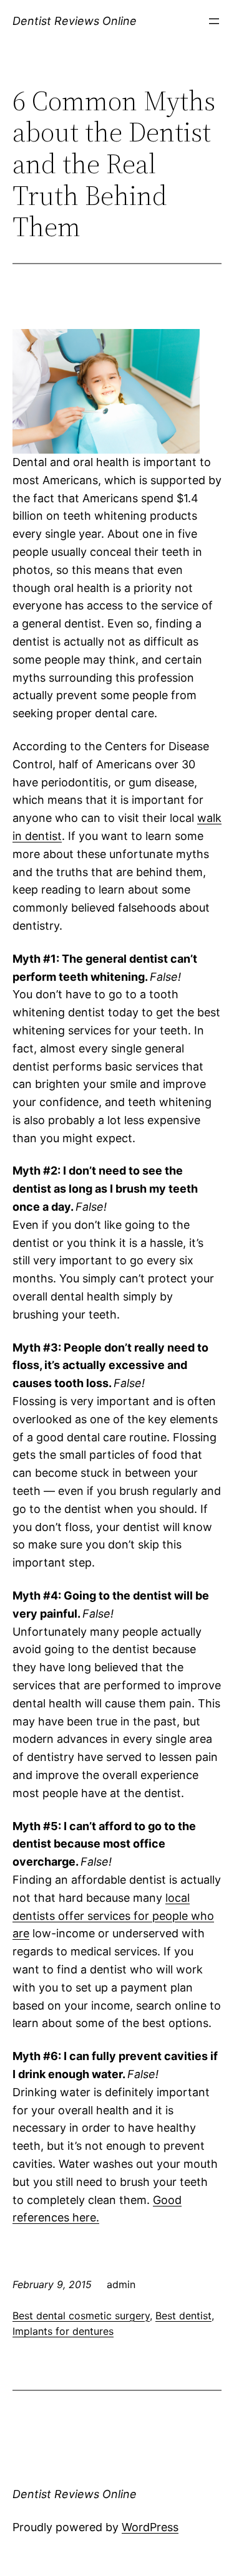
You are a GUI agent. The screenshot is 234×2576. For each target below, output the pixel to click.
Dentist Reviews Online (75, 21)
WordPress (150, 2527)
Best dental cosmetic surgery (81, 2316)
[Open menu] (214, 21)
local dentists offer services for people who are (113, 1916)
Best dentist (183, 2316)
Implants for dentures (63, 2331)
